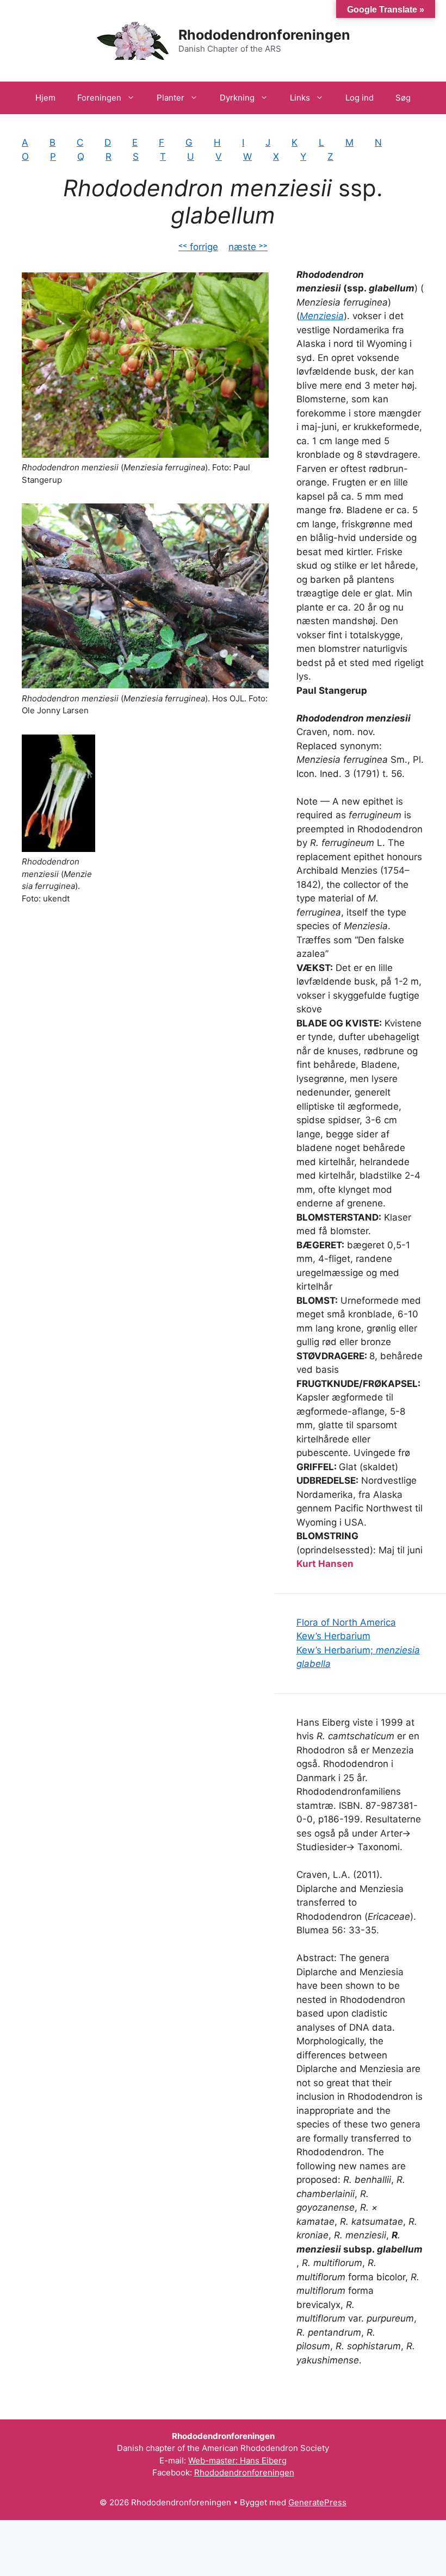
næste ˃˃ (248, 247)
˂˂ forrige (198, 247)
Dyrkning (237, 98)
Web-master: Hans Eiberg (237, 2460)
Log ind (360, 98)
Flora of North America (346, 1622)
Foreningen (99, 98)
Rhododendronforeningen (264, 35)
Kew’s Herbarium (333, 1636)
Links (300, 98)
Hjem (45, 98)
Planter (171, 98)
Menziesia (322, 316)
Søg (403, 98)
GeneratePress (317, 2502)
